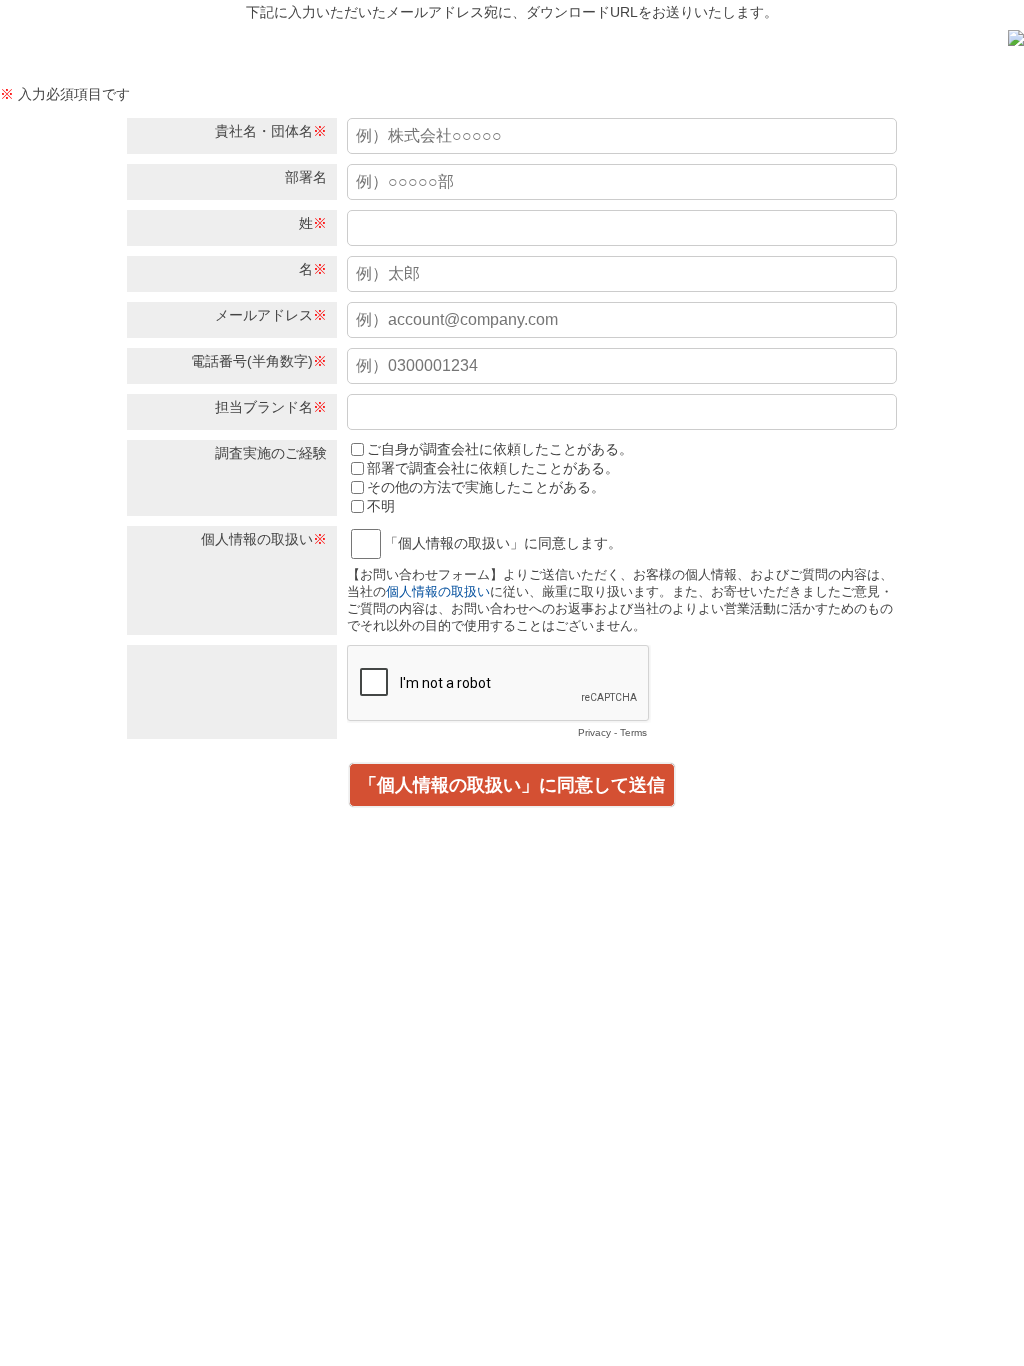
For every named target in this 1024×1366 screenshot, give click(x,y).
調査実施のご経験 (271, 453)
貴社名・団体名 (264, 131)
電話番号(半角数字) (252, 361)
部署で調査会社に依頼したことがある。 (493, 468)
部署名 (306, 177)
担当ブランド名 (264, 407)
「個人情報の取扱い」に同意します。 (503, 543)
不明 (381, 506)
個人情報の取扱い (257, 539)
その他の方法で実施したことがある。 (486, 487)
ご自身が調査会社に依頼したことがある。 (500, 449)
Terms (633, 732)
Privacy (594, 732)
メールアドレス (264, 315)
